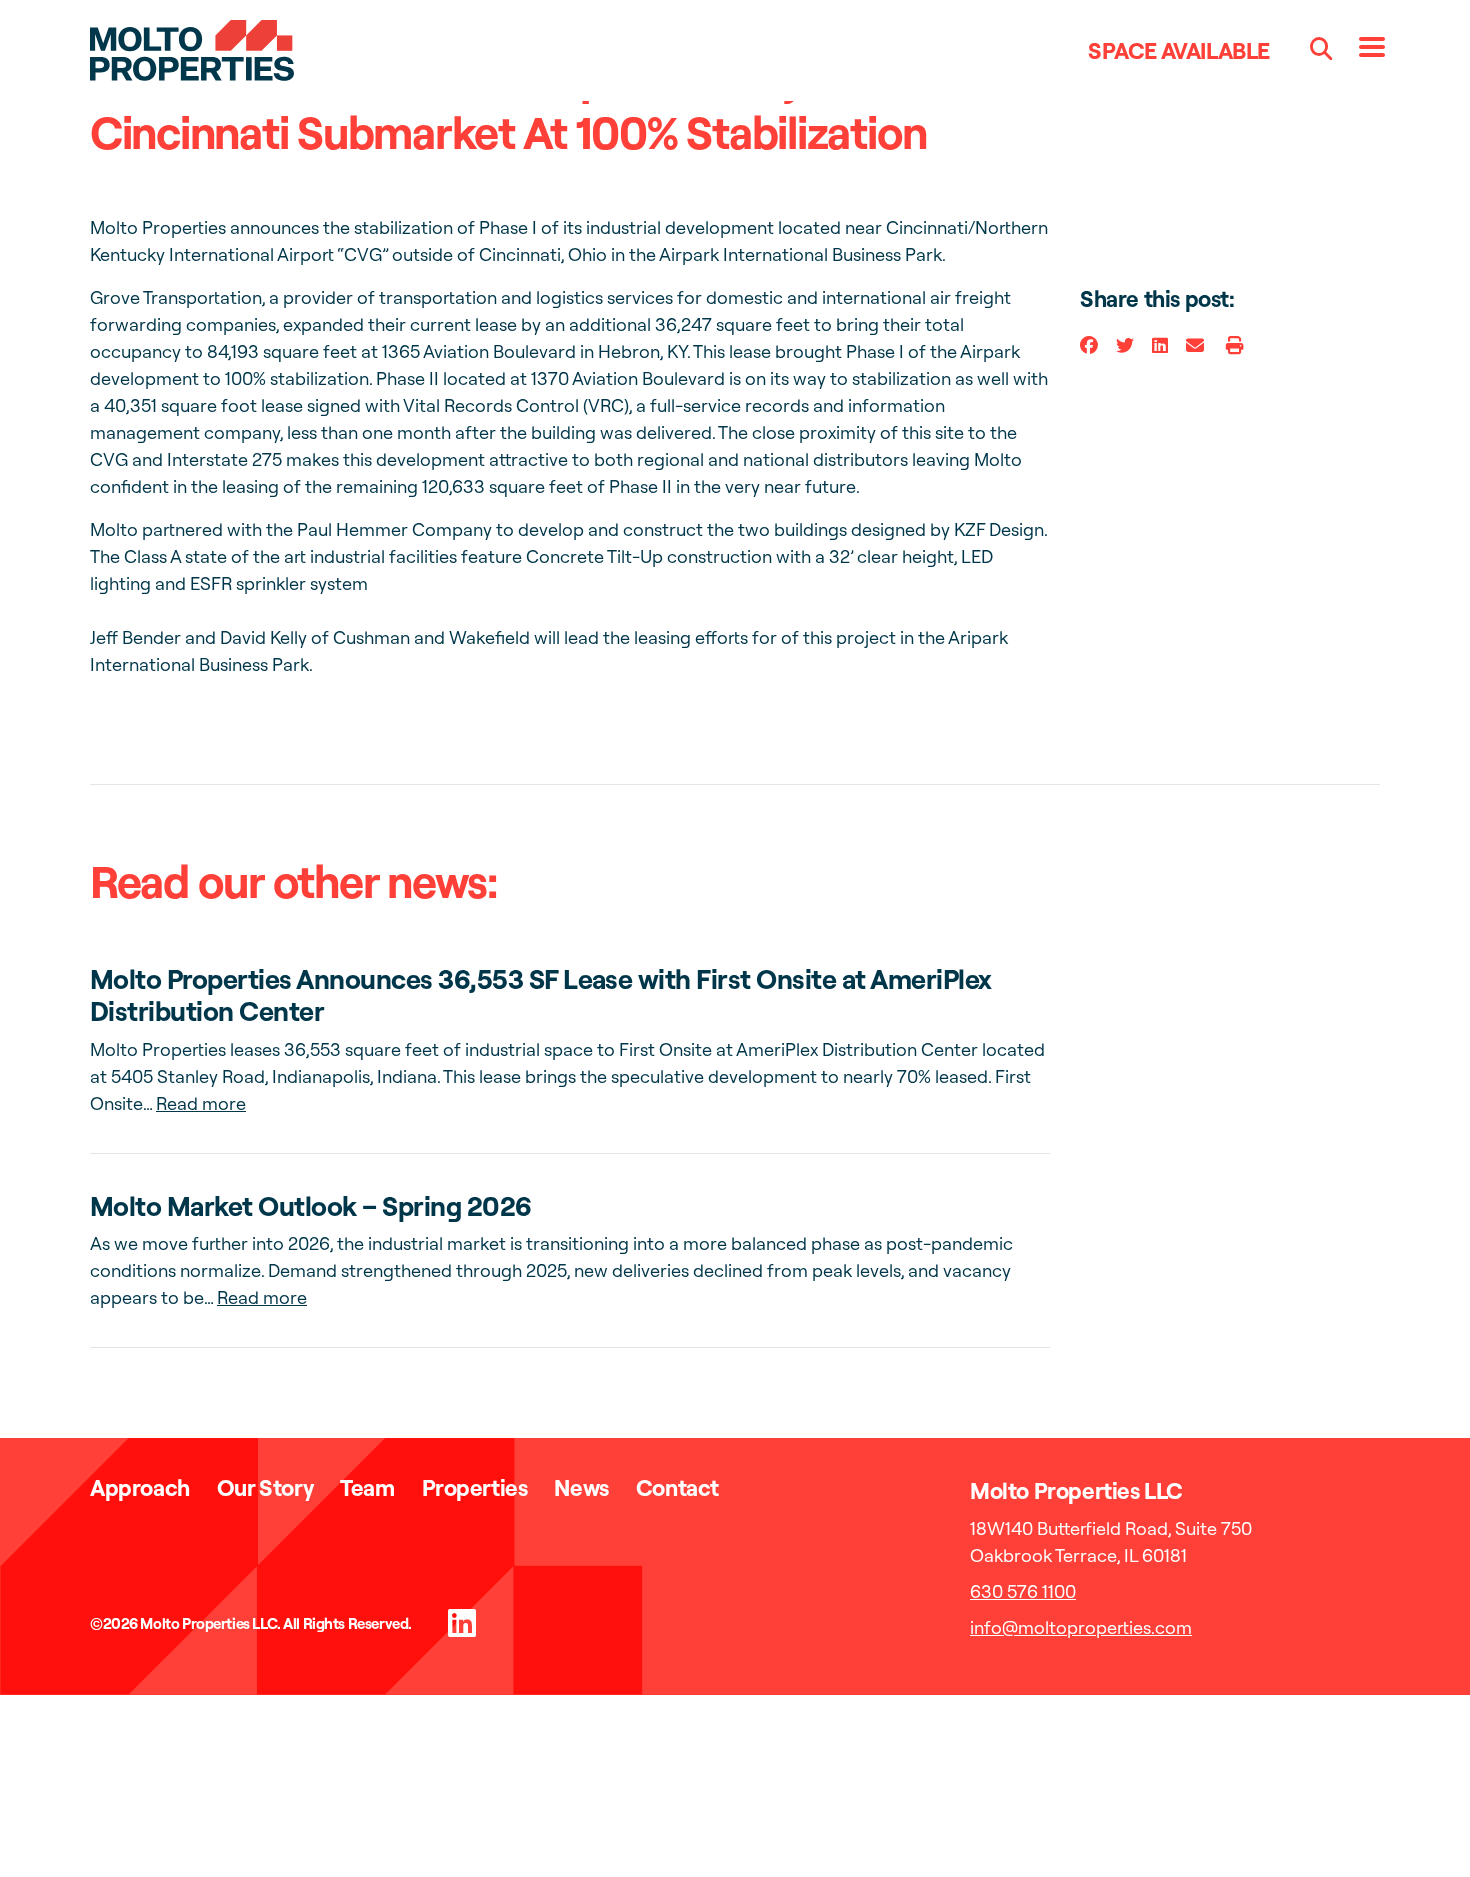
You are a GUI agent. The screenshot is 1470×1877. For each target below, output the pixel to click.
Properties (475, 1487)
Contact (677, 1487)
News (581, 1487)
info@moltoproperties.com (1081, 1627)
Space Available (1179, 50)
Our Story (265, 1487)
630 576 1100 (1023, 1591)
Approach (140, 1487)
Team (367, 1487)
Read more (201, 1103)
